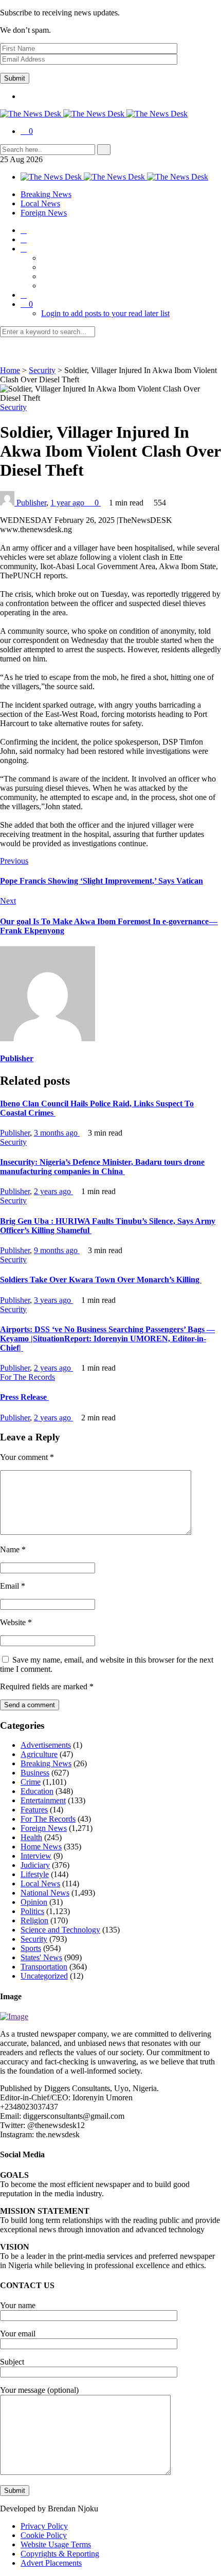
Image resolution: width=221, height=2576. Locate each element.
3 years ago (53, 1300)
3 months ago (57, 1133)
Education (37, 1791)
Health (31, 1837)
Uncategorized (44, 1976)
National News (45, 1893)
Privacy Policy (44, 2526)
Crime (31, 1782)
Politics (32, 1911)
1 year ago (68, 503)
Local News (40, 203)
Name (13, 1549)
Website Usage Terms (56, 2544)
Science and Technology (60, 1930)
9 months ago (57, 1250)
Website (16, 1622)
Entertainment (43, 1800)
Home (10, 370)
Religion (34, 1920)
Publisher (31, 503)
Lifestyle (35, 1874)
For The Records (27, 1377)
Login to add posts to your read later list (105, 313)
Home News (41, 1847)
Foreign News (44, 213)
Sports (31, 1948)
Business (35, 1773)
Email (13, 1586)
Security (42, 370)
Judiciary (35, 1865)
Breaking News (46, 194)
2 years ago (53, 1191)
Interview (36, 1856)
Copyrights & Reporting (60, 2554)
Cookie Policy (44, 2535)
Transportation (44, 1967)
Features (34, 1810)
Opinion (34, 1902)
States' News (41, 1957)
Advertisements (46, 1745)
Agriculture (39, 1754)
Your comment (27, 1457)
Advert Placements (51, 2563)
